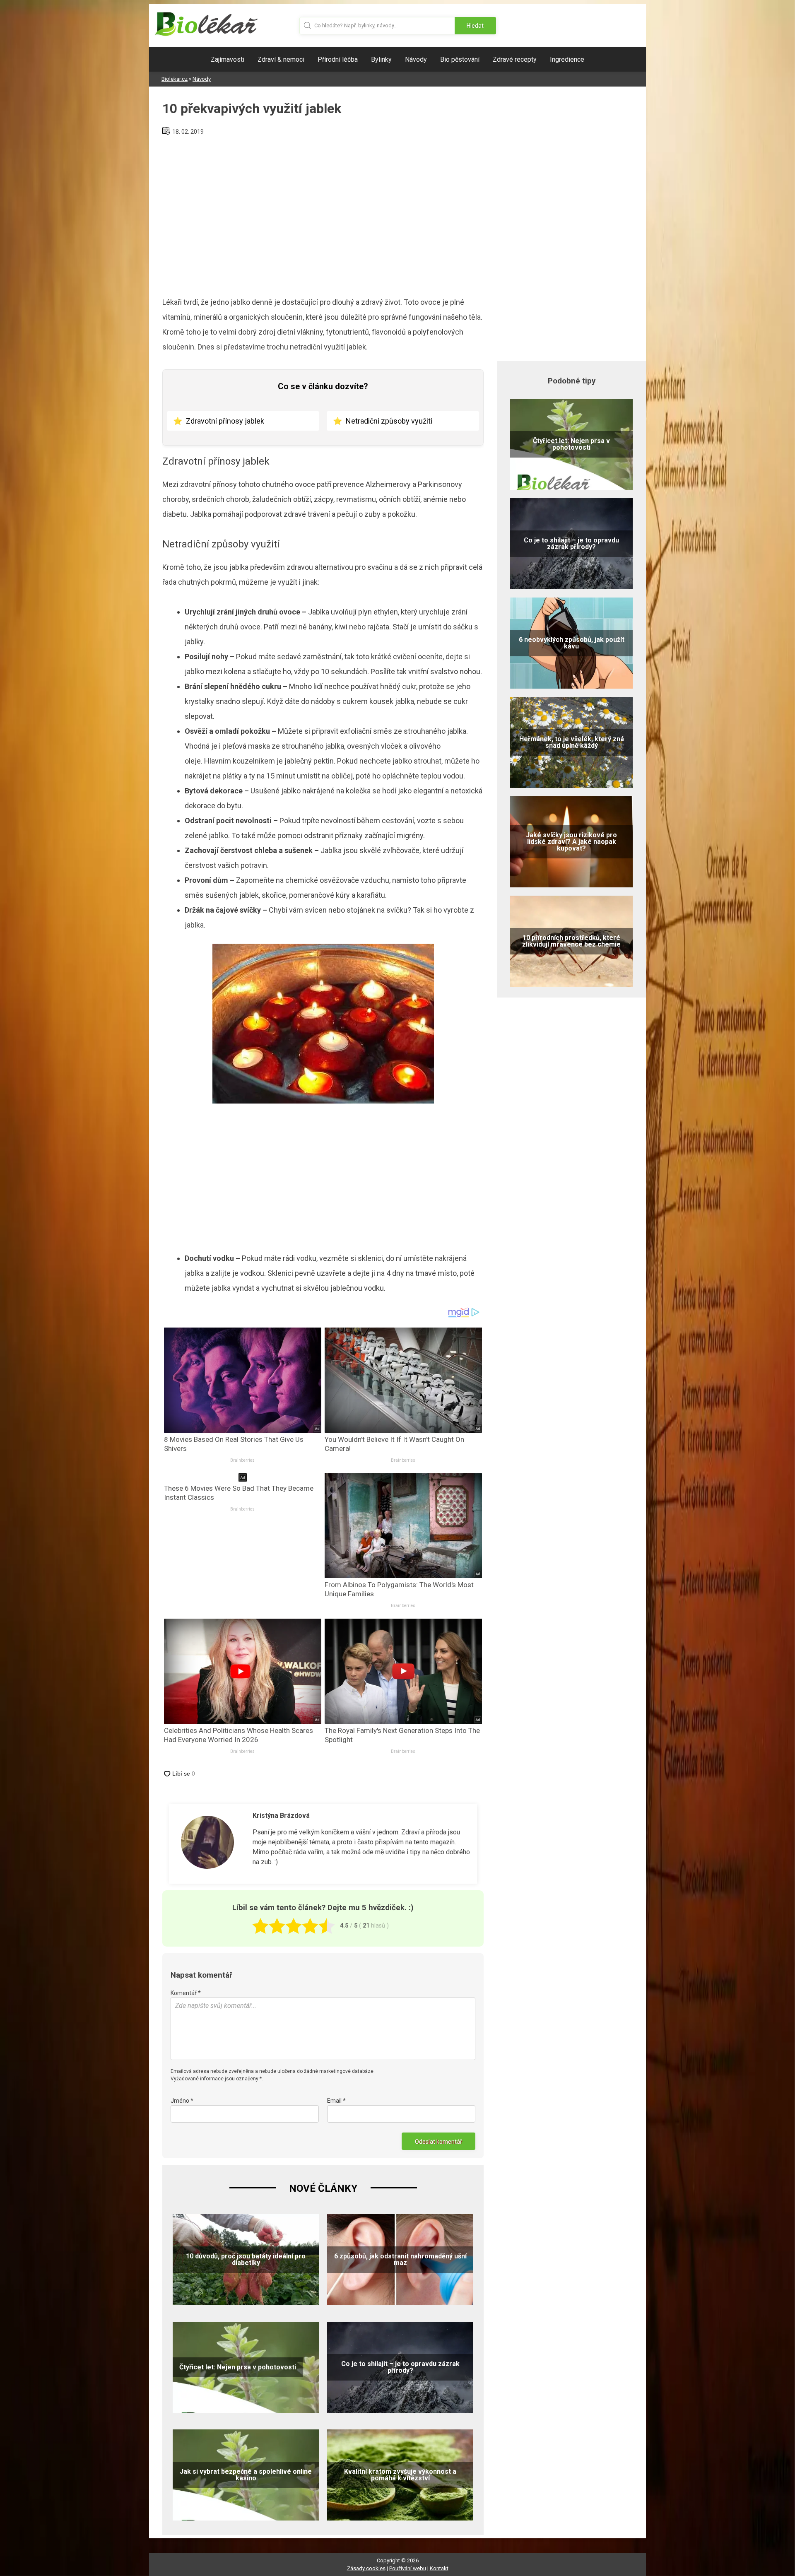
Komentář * (186, 1993)
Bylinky (381, 59)
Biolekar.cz (175, 79)
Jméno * (182, 2101)
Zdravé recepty (515, 59)
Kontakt (439, 2568)
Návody (416, 59)
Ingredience (567, 59)
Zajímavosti (228, 59)
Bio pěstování (460, 59)
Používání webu (408, 2568)
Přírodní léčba (338, 59)
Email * (336, 2101)
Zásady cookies (366, 2568)
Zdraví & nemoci (281, 59)
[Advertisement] (323, 213)
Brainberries (242, 1460)
